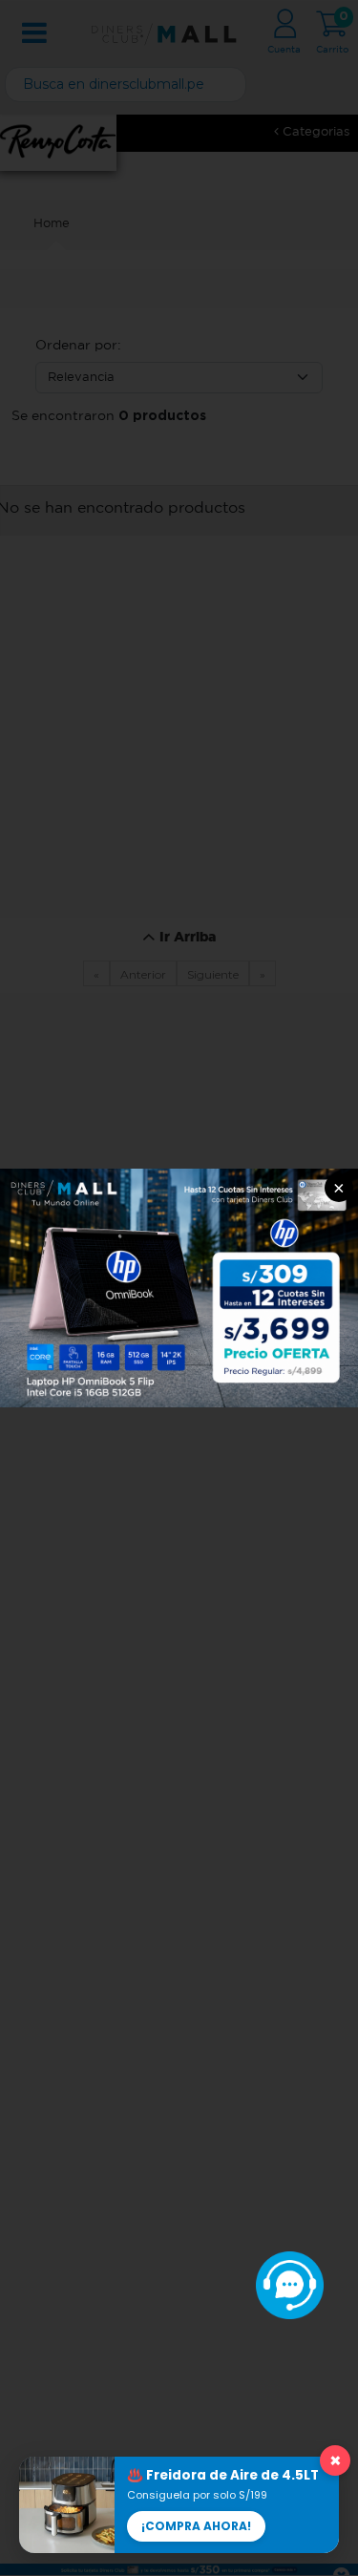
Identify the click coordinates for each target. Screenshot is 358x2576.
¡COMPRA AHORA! (196, 2526)
